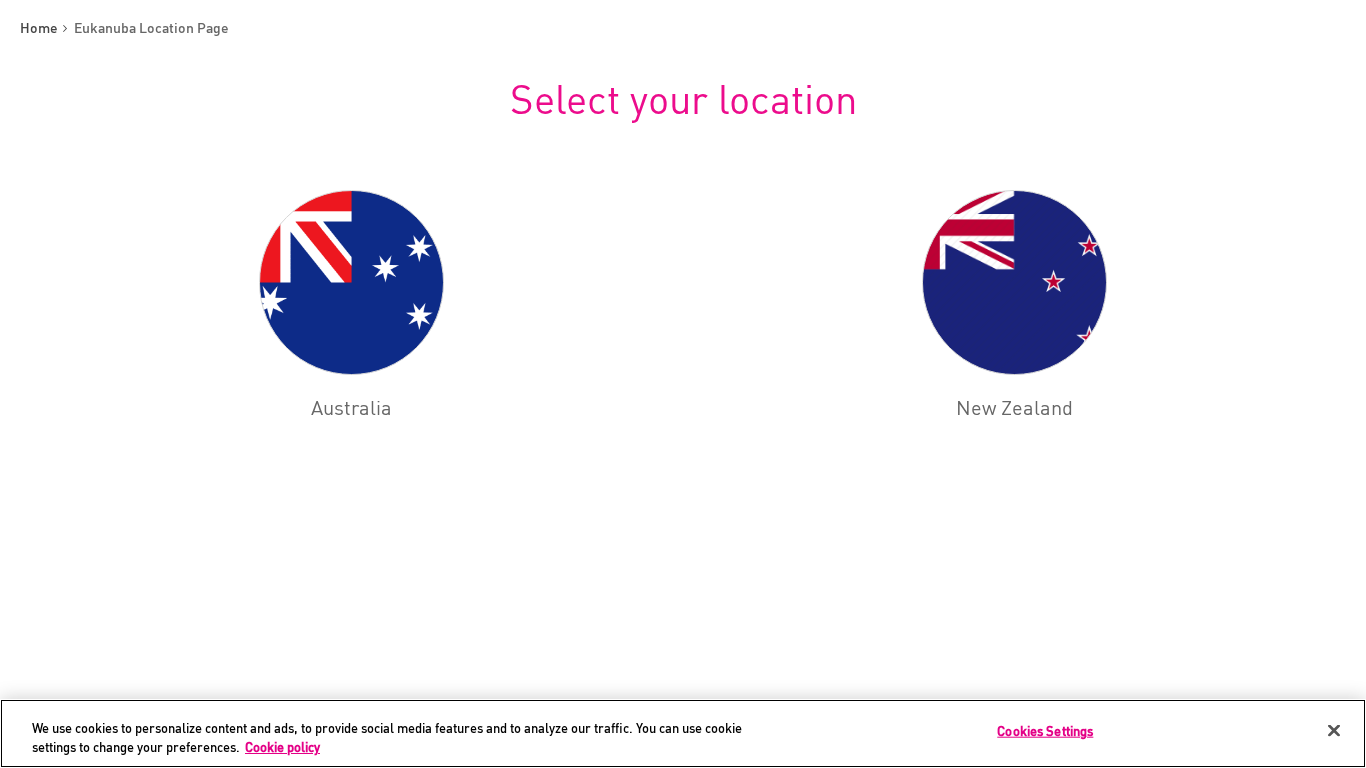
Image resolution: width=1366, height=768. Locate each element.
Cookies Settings (1045, 731)
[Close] (1334, 731)
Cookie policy (282, 747)
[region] (683, 733)
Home (40, 28)
